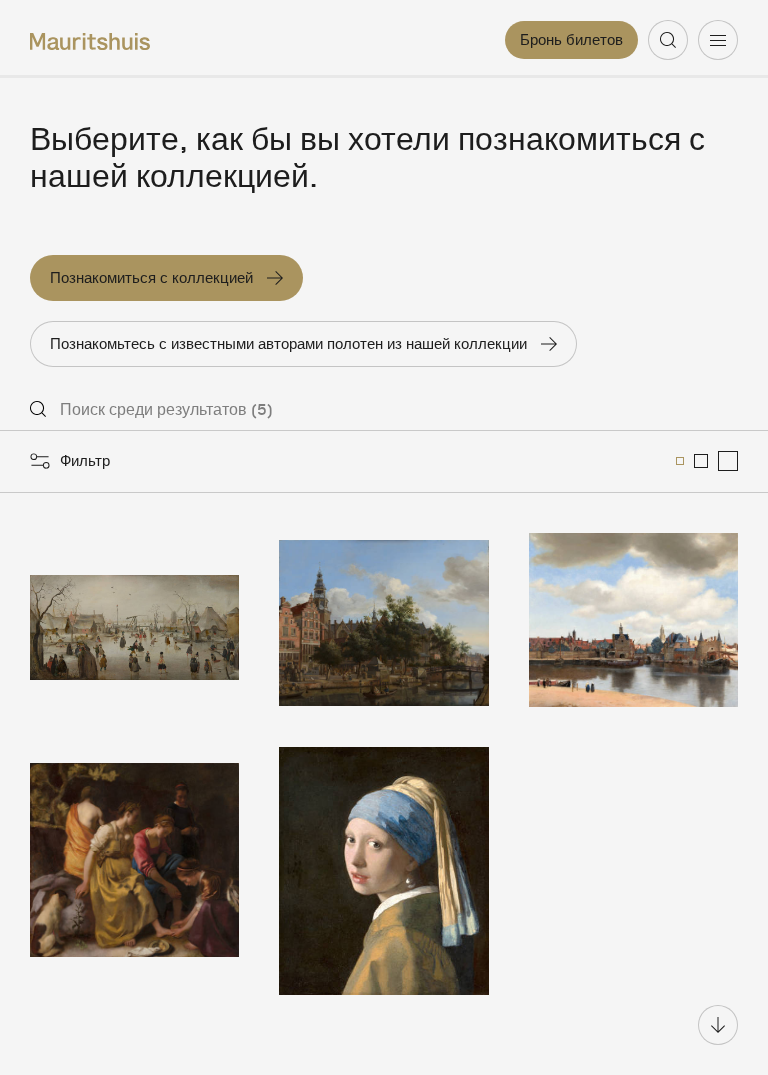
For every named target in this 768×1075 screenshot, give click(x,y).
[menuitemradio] (680, 461)
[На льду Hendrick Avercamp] (134, 620)
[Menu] (718, 40)
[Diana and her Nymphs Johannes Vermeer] (134, 871)
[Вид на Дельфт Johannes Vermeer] (633, 620)
